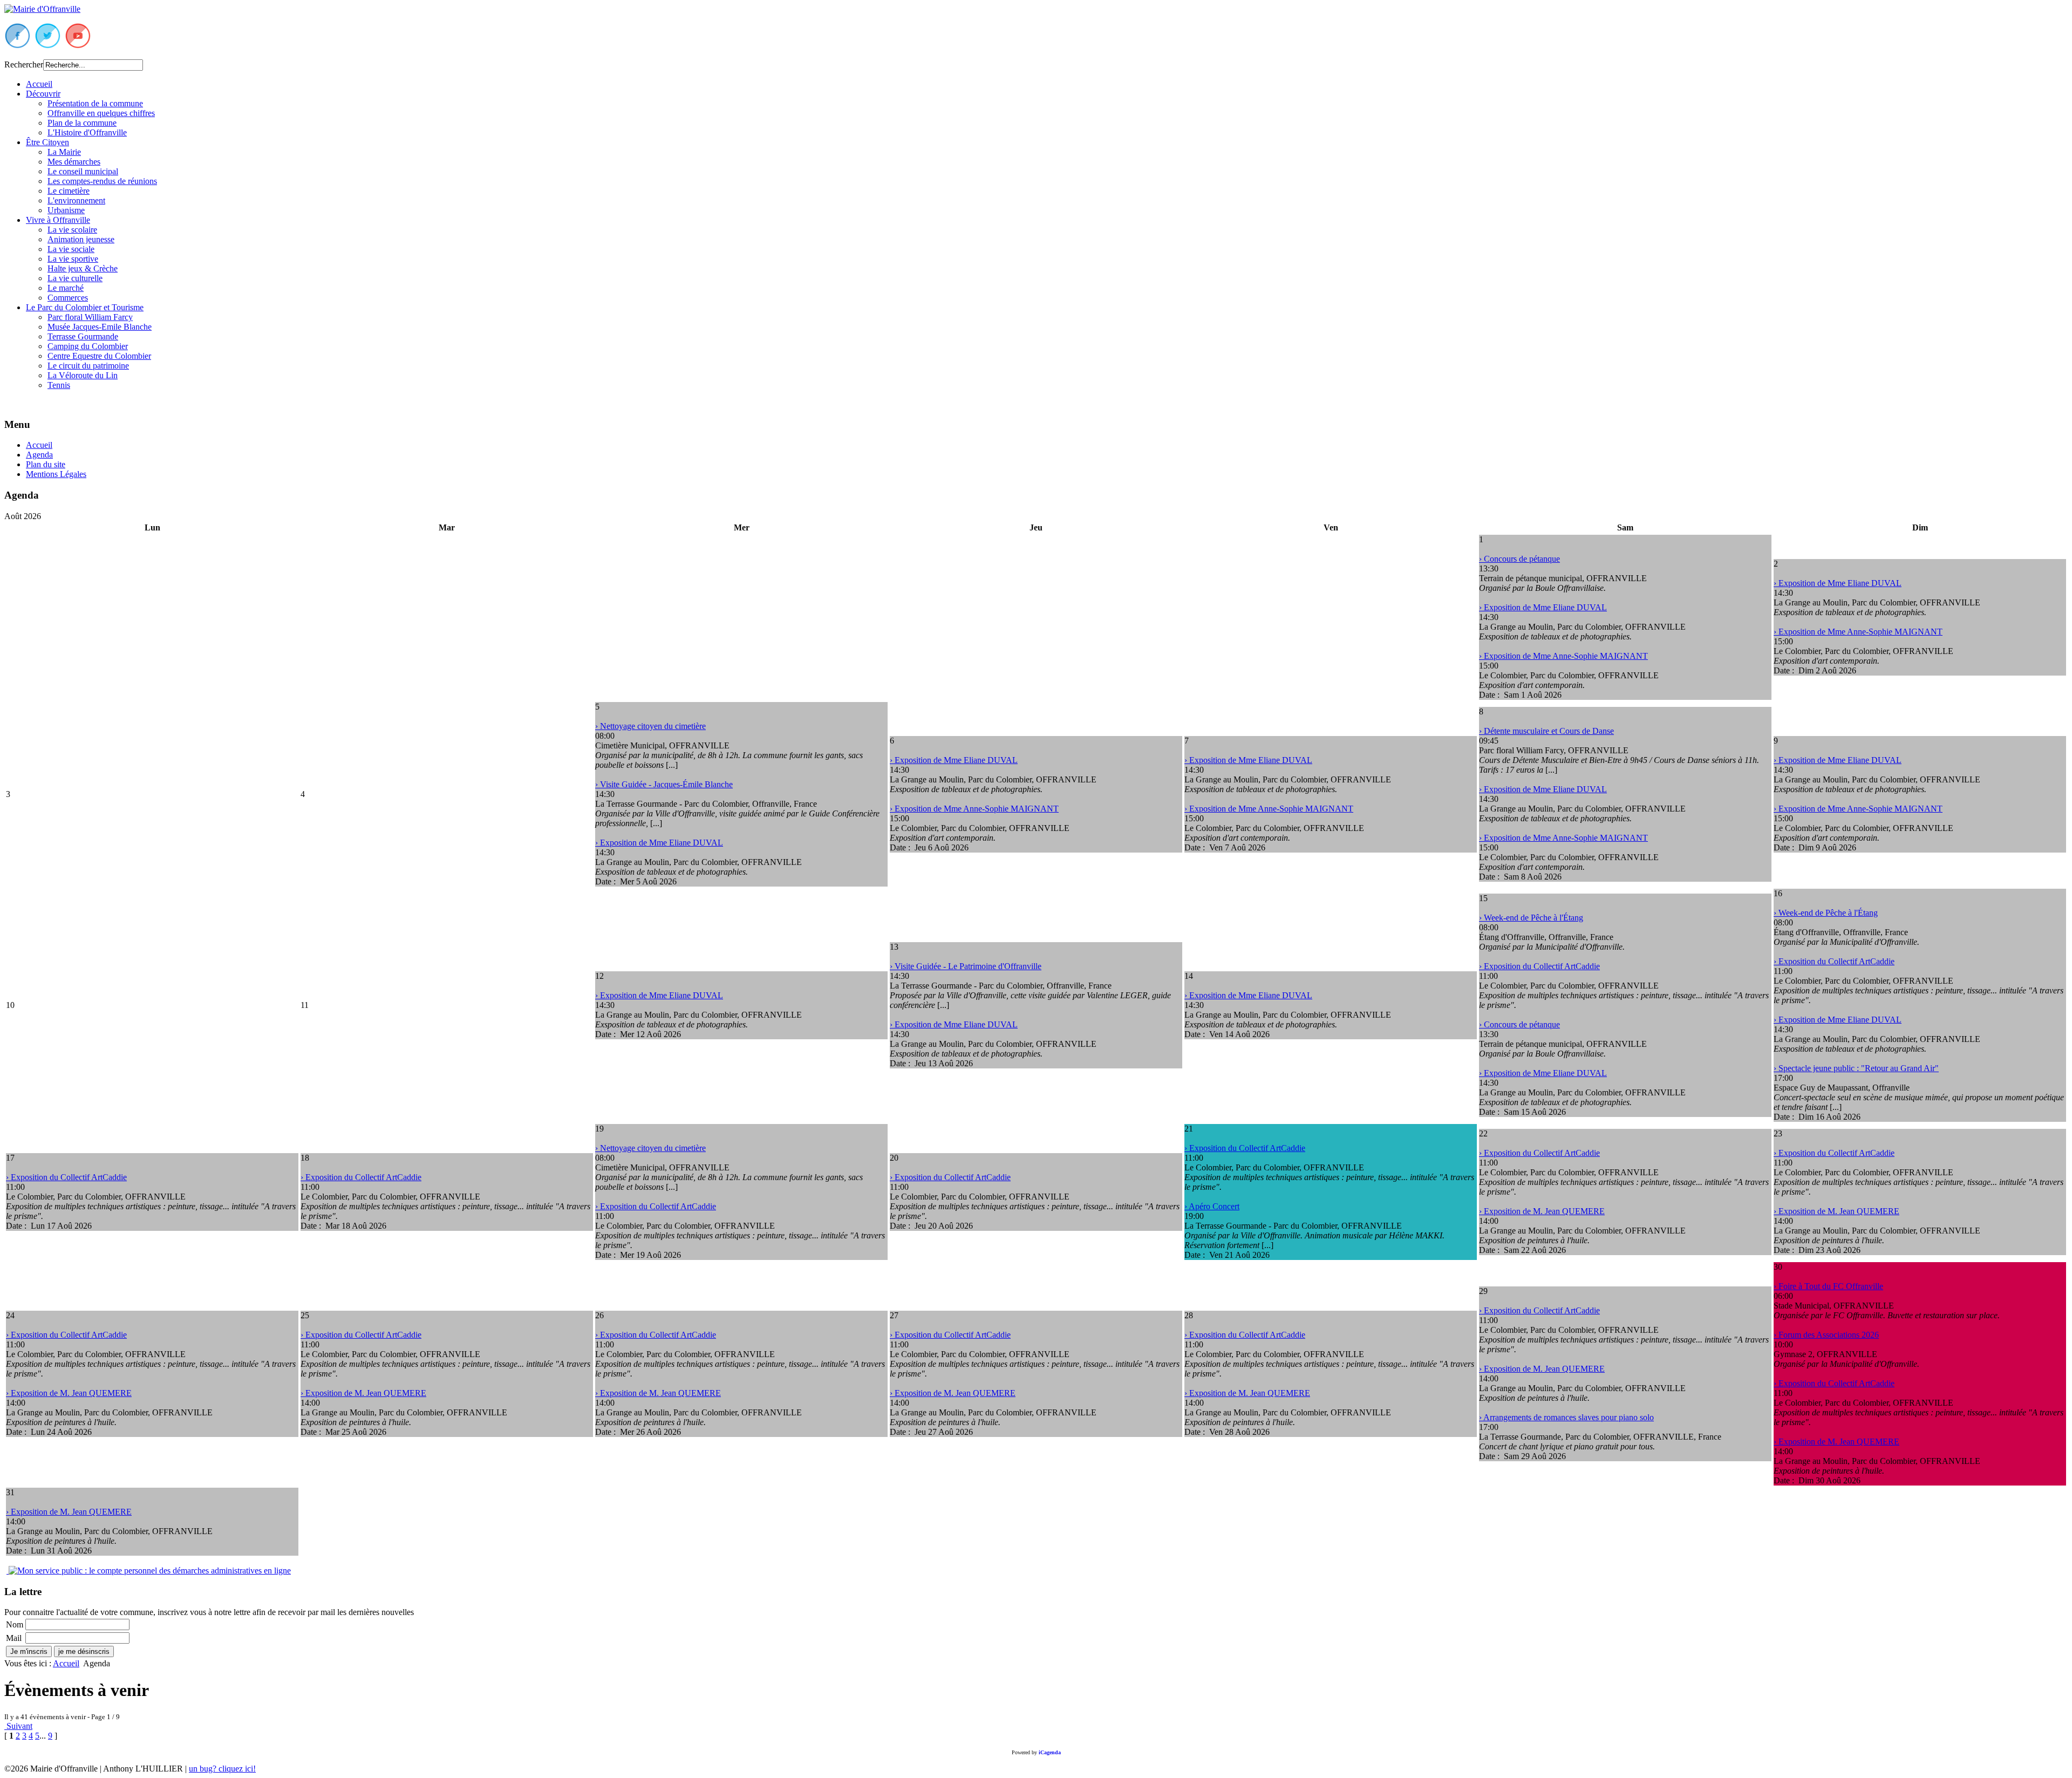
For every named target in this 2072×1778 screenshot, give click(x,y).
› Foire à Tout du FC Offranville (1828, 1286)
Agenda (39, 455)
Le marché (66, 288)
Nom (15, 1624)
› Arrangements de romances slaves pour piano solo (1566, 1417)
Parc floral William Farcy (90, 317)
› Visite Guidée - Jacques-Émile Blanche (664, 784)
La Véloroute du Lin (83, 375)
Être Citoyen (47, 142)
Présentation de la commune (95, 103)
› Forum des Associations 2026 (1826, 1335)
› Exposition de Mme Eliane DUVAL (1543, 607)
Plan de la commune (82, 123)
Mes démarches (74, 162)
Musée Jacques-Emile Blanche (100, 327)
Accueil (39, 84)
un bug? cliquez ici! (222, 1769)
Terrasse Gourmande (83, 336)
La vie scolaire (72, 230)
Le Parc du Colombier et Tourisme (85, 307)
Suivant (18, 1726)
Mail (14, 1638)
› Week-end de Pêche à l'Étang (1531, 918)
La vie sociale (71, 249)
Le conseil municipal (83, 171)
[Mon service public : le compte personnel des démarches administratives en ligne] (149, 1571)
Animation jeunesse (81, 239)
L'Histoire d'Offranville (87, 132)
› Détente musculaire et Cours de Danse (1546, 731)
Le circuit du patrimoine (88, 366)
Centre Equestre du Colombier (99, 356)
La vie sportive (73, 259)
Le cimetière (69, 191)
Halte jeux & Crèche (83, 268)
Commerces (68, 298)
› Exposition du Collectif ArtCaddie (1539, 966)
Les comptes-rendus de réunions (102, 181)
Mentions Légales (56, 474)
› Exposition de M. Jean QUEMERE (1542, 1211)
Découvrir (43, 94)
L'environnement (76, 200)
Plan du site (46, 464)
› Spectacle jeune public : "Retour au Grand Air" (1856, 1068)
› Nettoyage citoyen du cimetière (650, 726)
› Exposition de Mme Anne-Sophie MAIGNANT (1563, 656)
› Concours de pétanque (1519, 559)
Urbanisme (66, 210)
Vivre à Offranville (58, 220)
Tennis (59, 385)
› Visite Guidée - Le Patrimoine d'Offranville (966, 966)
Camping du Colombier (88, 346)
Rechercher (24, 64)
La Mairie (64, 152)
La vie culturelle (75, 278)
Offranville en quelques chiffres (101, 113)
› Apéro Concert (1212, 1206)
